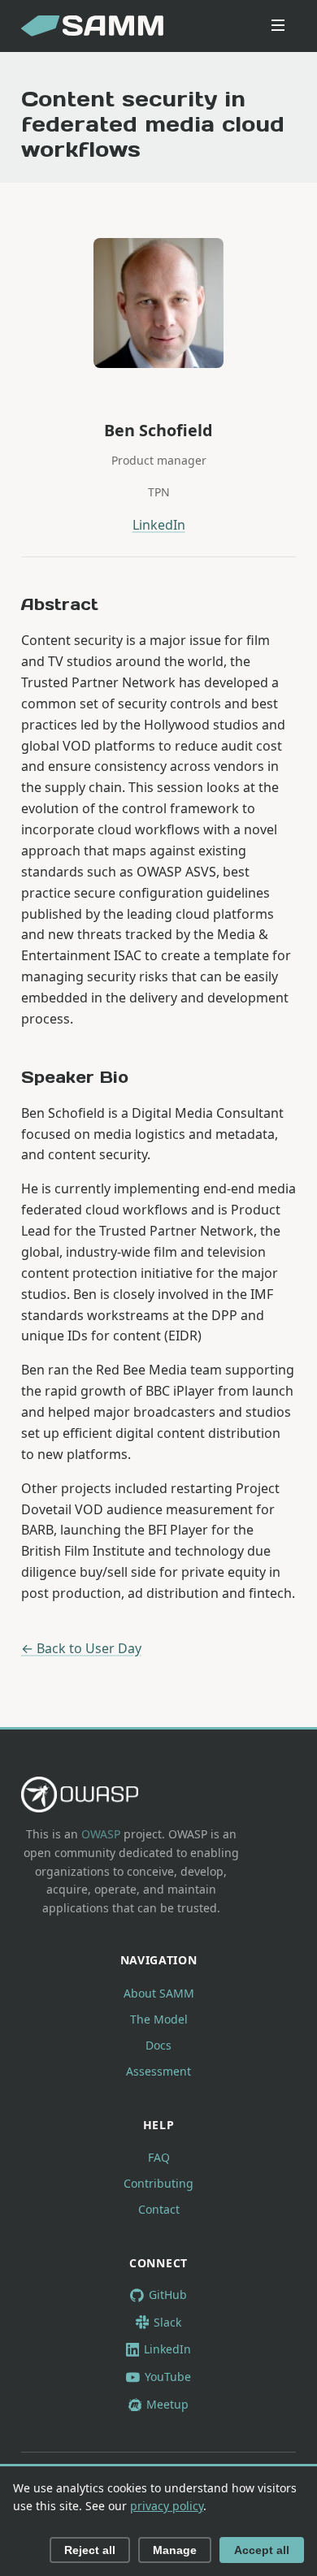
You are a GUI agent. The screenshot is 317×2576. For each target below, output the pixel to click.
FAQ (159, 2157)
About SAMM (159, 1993)
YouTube (168, 2377)
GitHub (168, 2295)
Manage (175, 2550)
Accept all (262, 2550)
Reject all (90, 2550)
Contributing (158, 2183)
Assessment (158, 2071)
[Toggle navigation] (278, 26)
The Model (159, 2019)
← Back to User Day (81, 1648)
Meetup (167, 2404)
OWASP (101, 1834)
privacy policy (167, 2506)
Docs (158, 2045)
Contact (159, 2209)
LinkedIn (159, 525)
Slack (167, 2322)
